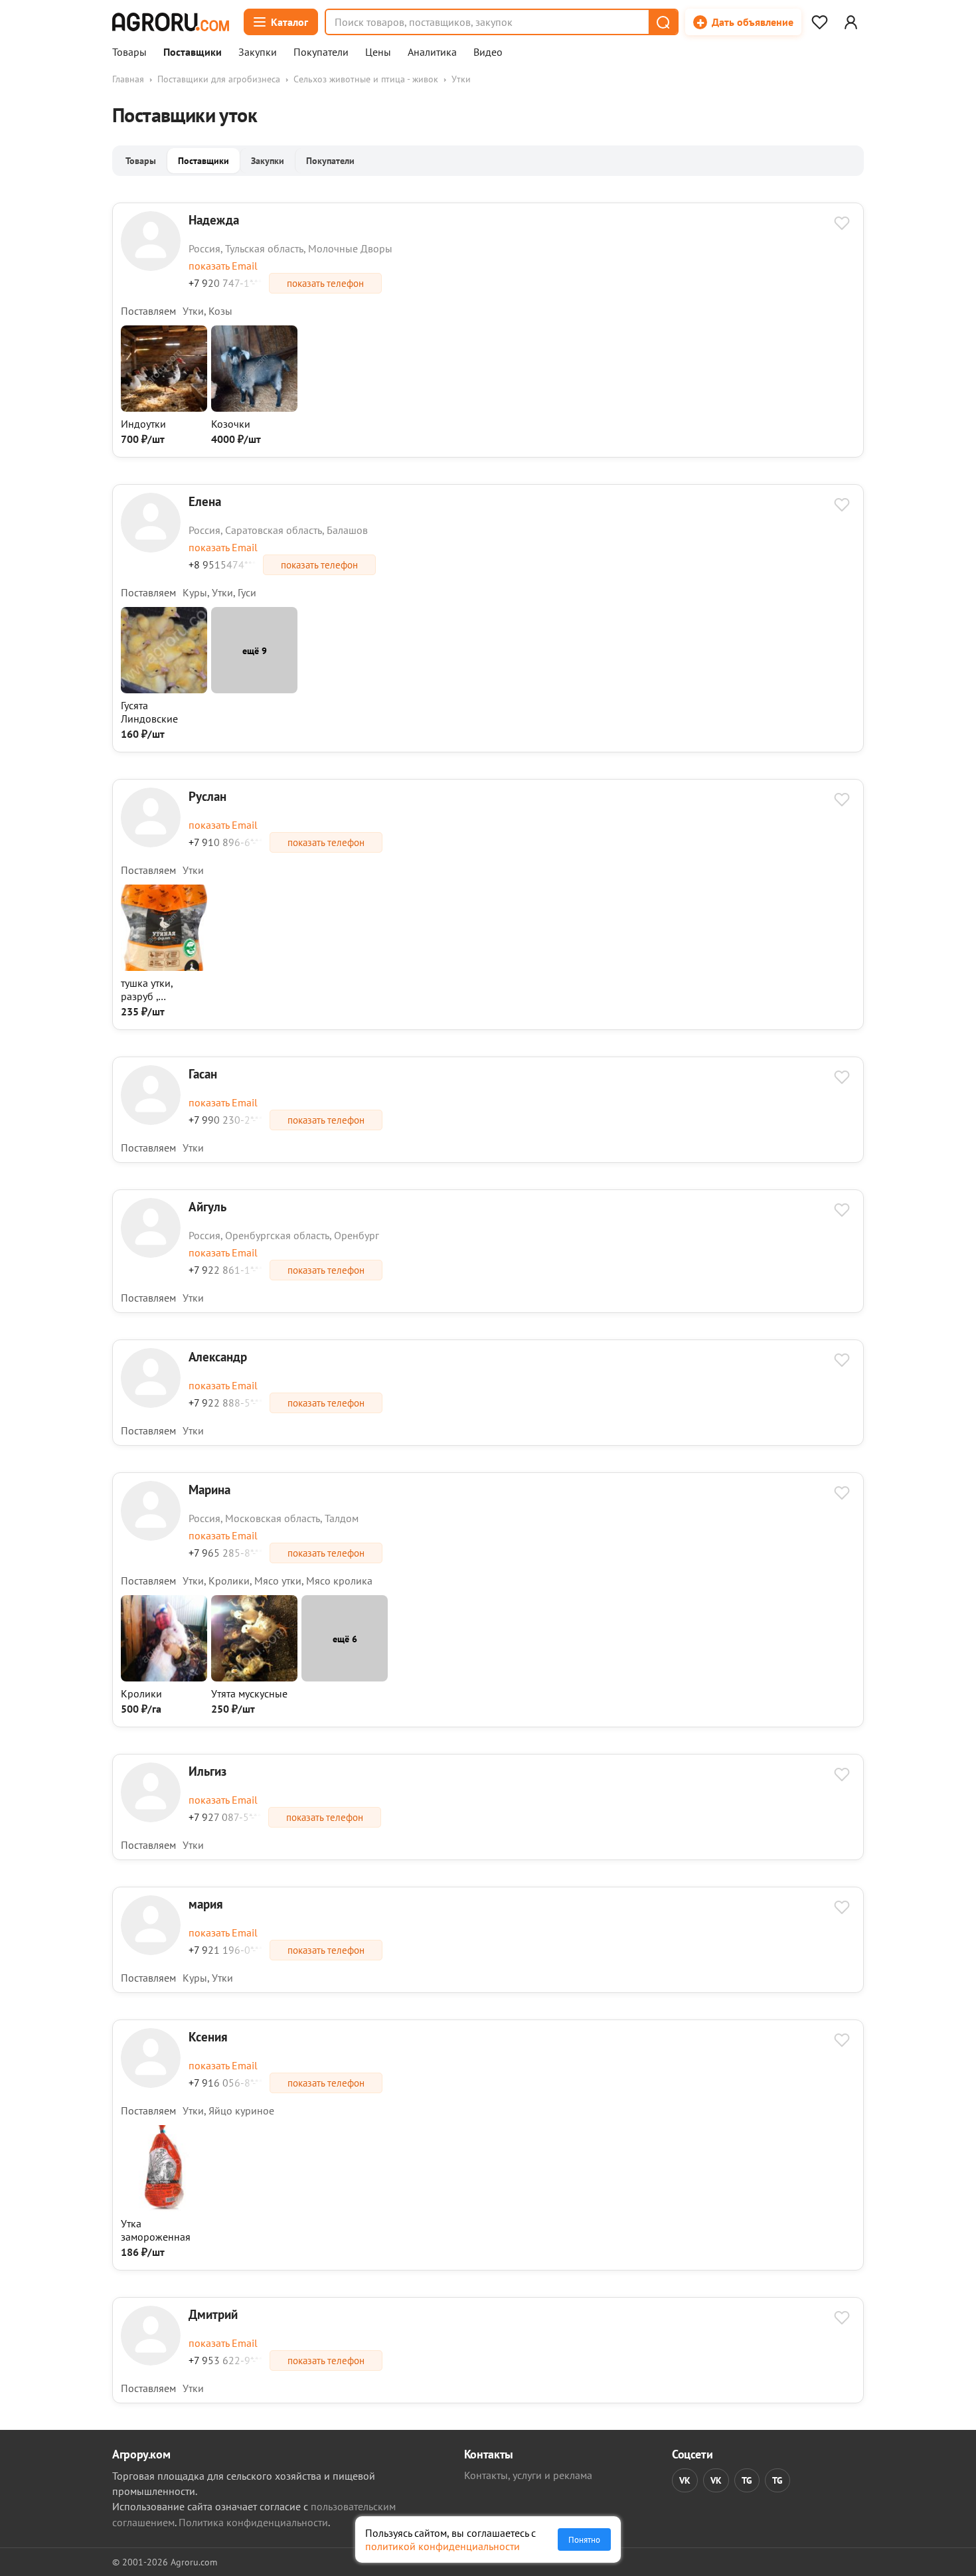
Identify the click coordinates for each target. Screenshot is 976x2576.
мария (206, 1904)
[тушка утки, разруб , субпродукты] (164, 967)
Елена (205, 501)
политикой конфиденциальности (443, 2546)
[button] (663, 22)
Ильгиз (207, 1771)
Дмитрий (213, 2314)
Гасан (203, 1073)
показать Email (223, 266)
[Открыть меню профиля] (851, 22)
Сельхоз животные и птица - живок (366, 79)
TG (747, 2480)
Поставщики (193, 52)
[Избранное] (819, 22)
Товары (129, 52)
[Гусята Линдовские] (164, 689)
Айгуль (207, 1206)
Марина (209, 1489)
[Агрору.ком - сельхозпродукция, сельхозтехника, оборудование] (171, 22)
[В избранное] (842, 224)
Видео (488, 52)
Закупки (258, 52)
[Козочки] (254, 408)
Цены (378, 52)
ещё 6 (345, 1639)
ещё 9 (255, 650)
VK (685, 2480)
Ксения (208, 2036)
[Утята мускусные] (254, 1677)
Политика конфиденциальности (253, 2522)
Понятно (584, 2539)
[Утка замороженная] (164, 2207)
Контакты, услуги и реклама (528, 2475)
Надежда (214, 219)
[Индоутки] (164, 408)
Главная (128, 79)
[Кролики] (164, 1677)
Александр (218, 1356)
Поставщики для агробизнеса (219, 79)
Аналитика (432, 52)
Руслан (207, 796)
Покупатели (321, 52)
